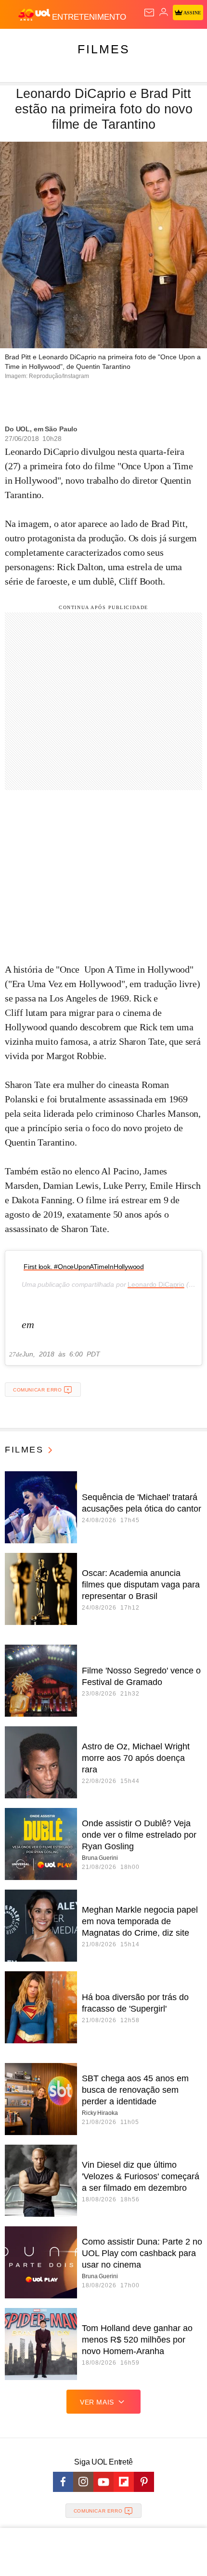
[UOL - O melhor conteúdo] (35, 15)
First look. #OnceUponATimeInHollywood (84, 1267)
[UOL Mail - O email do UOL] (149, 12)
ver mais (97, 2402)
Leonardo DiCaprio (156, 1284)
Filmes (104, 49)
